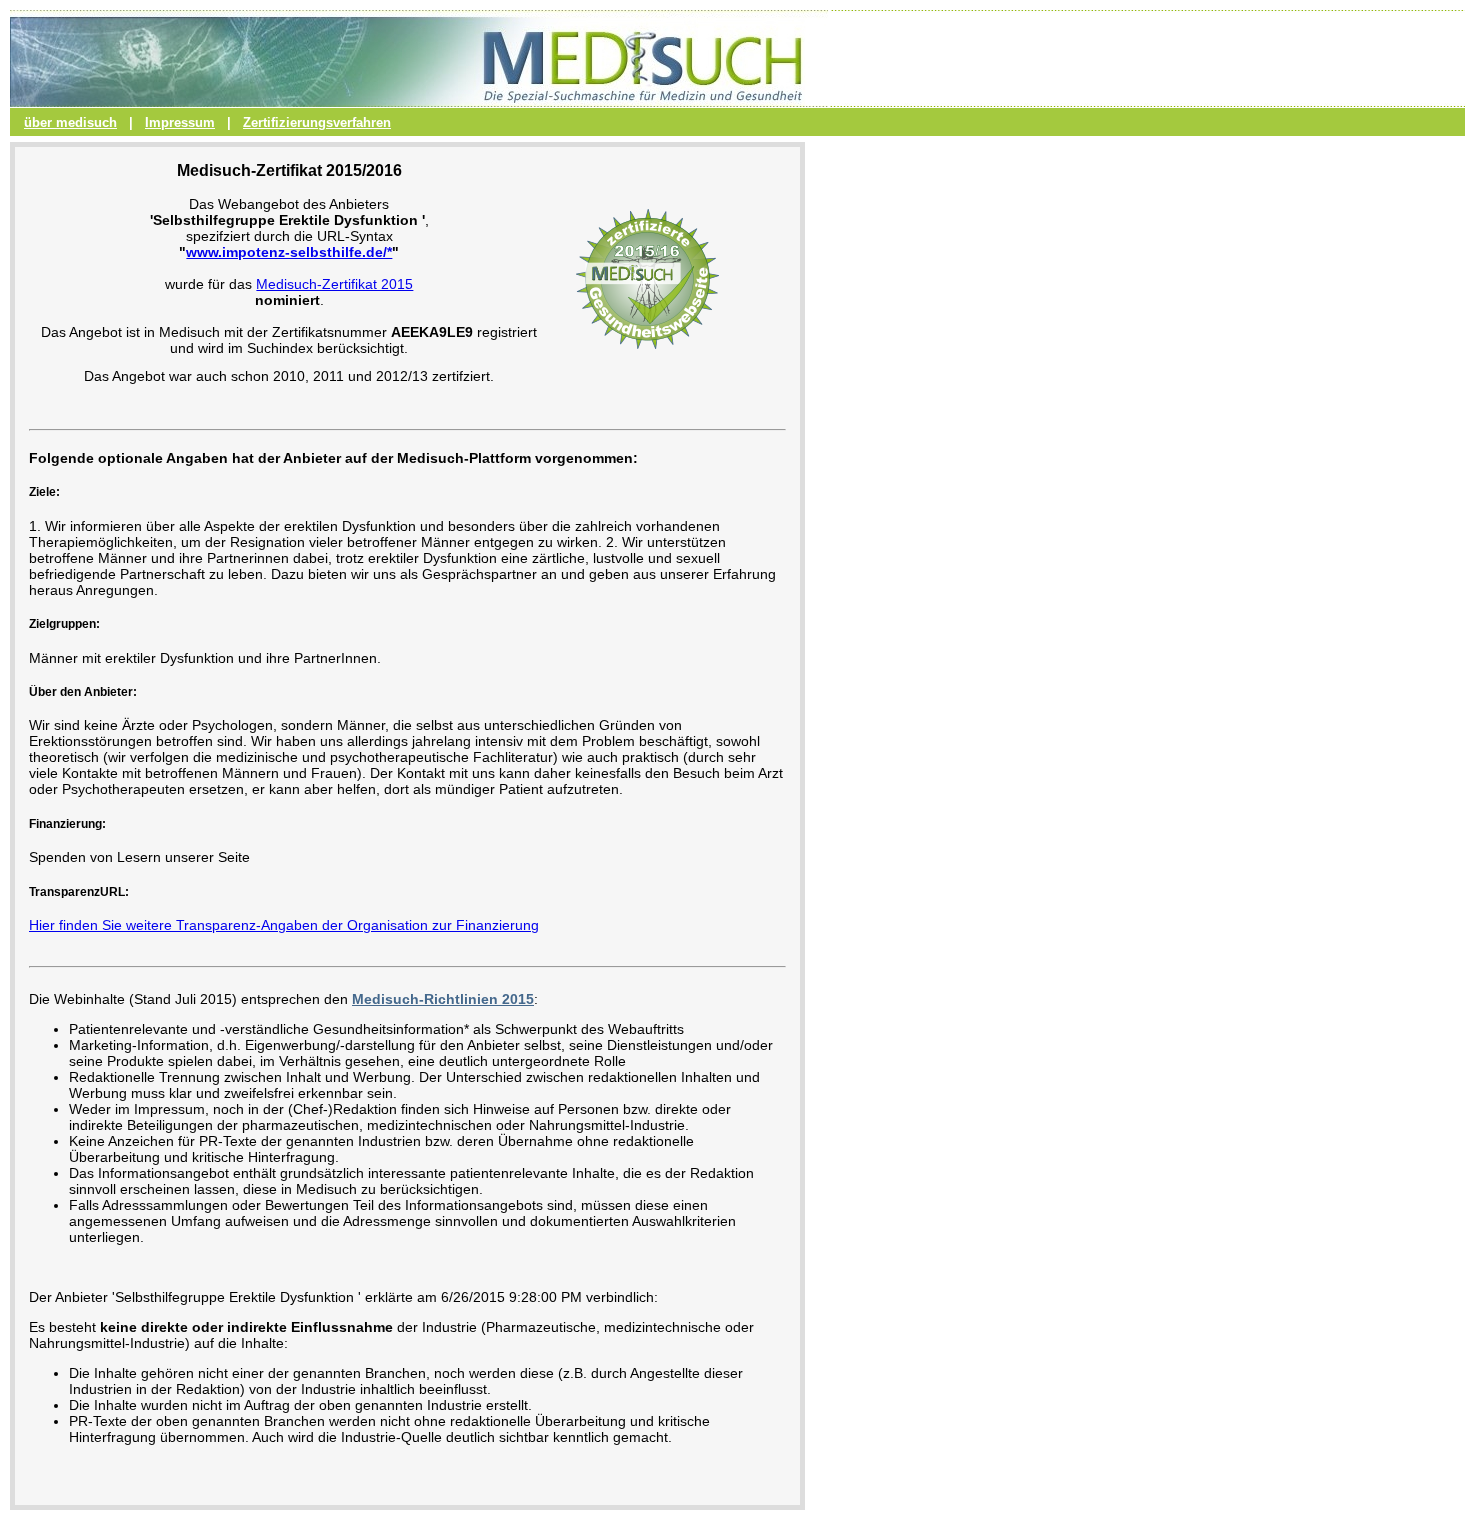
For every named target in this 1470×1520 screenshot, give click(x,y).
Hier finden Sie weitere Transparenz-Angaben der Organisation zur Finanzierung (284, 925)
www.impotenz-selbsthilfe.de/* (289, 252)
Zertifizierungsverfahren (317, 122)
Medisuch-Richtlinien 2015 (443, 999)
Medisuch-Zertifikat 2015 (334, 284)
